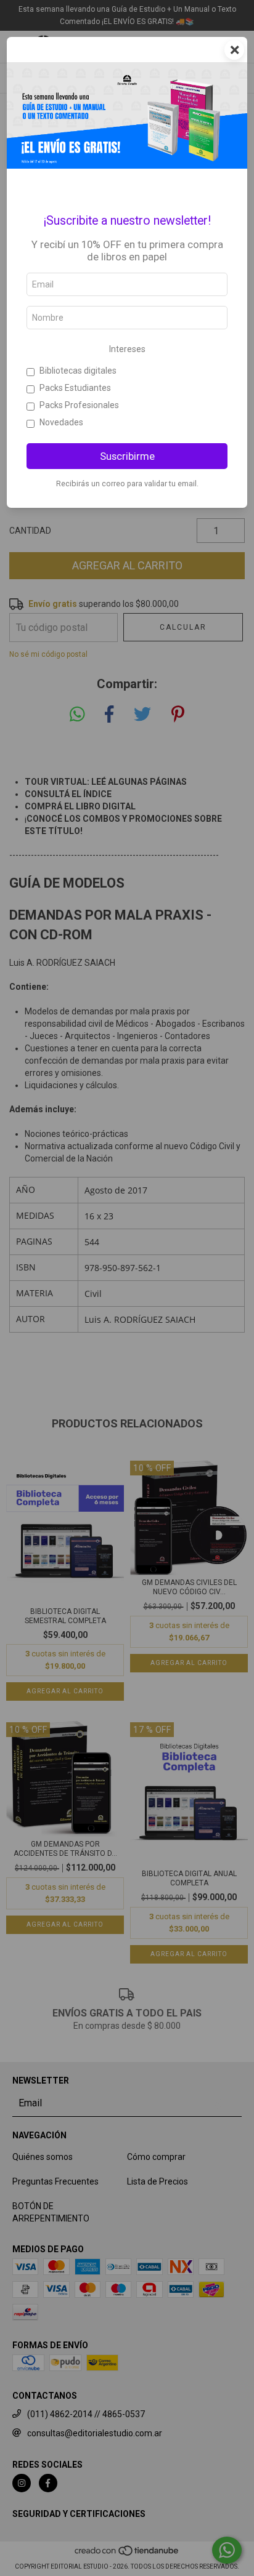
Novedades (61, 422)
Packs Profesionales (79, 405)
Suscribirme (127, 456)
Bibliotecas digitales (78, 371)
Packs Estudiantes (75, 388)
